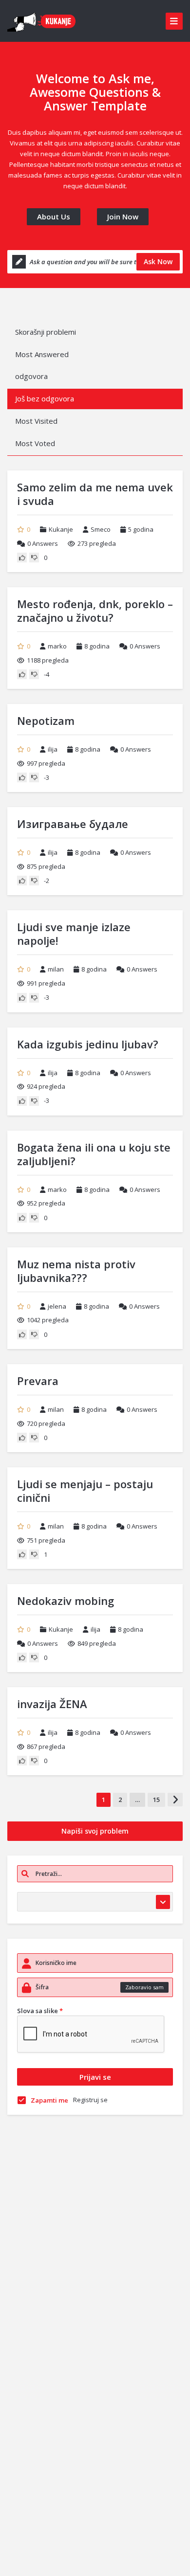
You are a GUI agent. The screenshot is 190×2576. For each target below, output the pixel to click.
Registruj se (90, 2100)
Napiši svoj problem (95, 1831)
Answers (43, 543)
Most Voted (35, 443)
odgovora (31, 376)
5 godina (141, 529)
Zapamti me (49, 2100)
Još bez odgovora (45, 398)
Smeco (101, 529)
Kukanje (61, 529)
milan (56, 969)
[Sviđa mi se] (22, 558)
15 (156, 1800)
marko (57, 646)
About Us (54, 216)
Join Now (123, 216)
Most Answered (42, 354)
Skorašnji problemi (46, 332)
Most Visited (36, 421)
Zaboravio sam (144, 1987)
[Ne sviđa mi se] (34, 558)
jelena (57, 1306)
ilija (53, 749)
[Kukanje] (43, 21)
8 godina (97, 646)
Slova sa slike (40, 2011)
